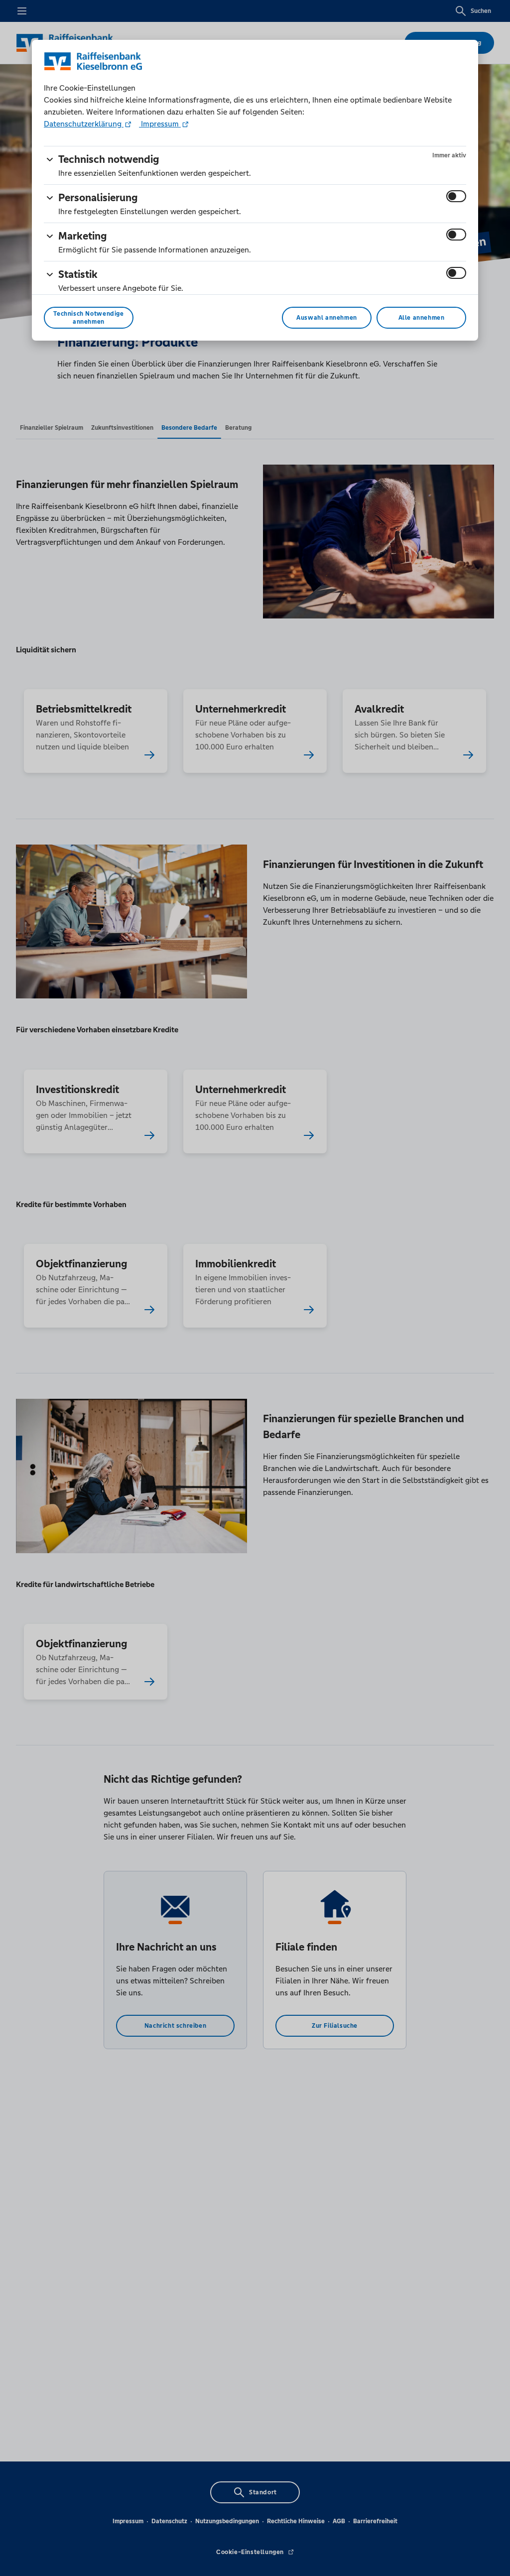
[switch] (456, 196)
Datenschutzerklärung (84, 124)
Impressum (160, 124)
